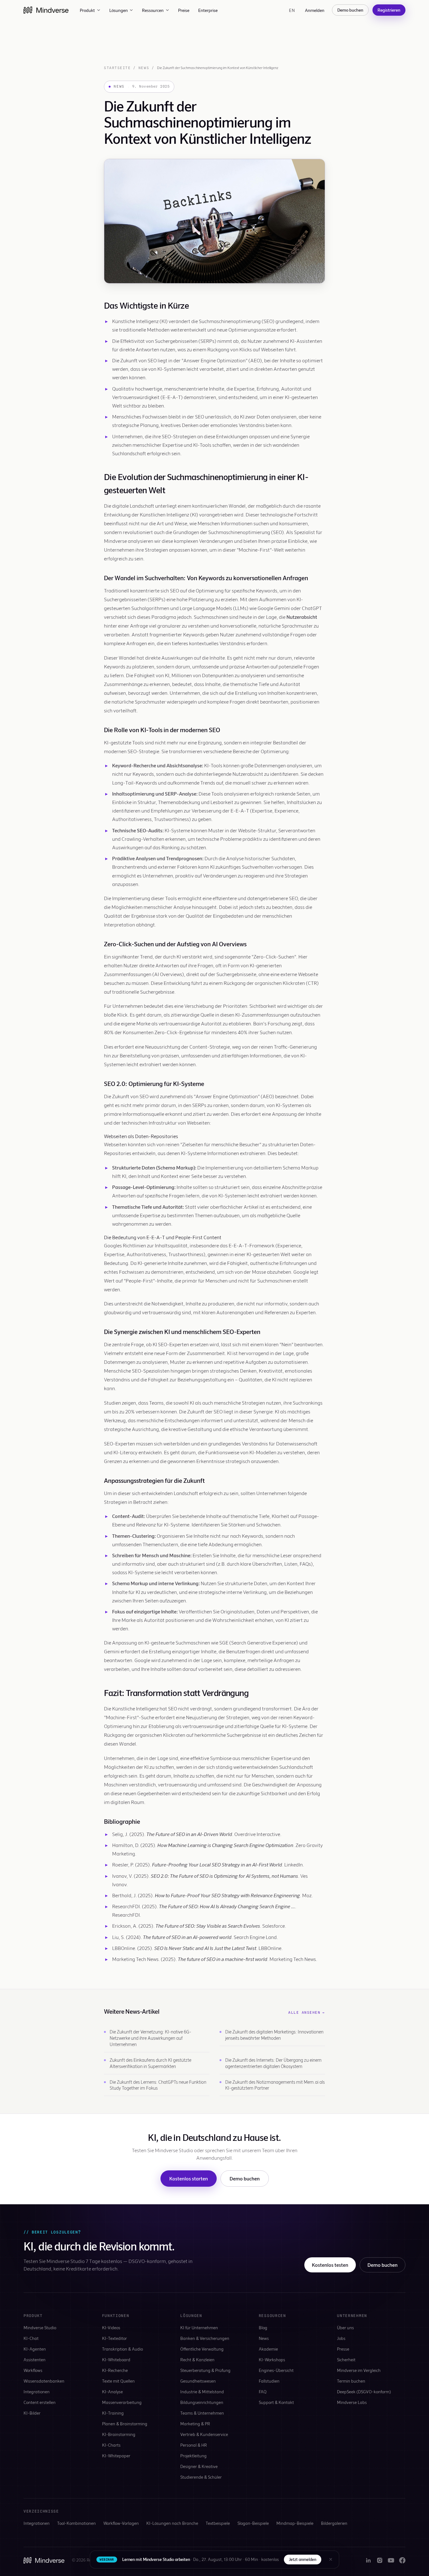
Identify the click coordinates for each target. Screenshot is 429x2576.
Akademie (268, 2349)
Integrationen (37, 2392)
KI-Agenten (35, 2349)
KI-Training (113, 2413)
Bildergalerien (334, 2523)
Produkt (87, 10)
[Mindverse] (46, 10)
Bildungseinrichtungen (202, 2402)
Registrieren (389, 10)
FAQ (263, 2392)
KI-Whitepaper (116, 2456)
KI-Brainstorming (119, 2434)
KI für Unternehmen (199, 2328)
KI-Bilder (32, 2413)
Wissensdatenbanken (44, 2381)
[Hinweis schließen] (331, 2559)
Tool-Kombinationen (76, 2523)
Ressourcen (153, 10)
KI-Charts (111, 2445)
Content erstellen (40, 2402)
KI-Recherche (115, 2370)
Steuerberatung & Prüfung (205, 2370)
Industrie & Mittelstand (202, 2392)
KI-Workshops (272, 2360)
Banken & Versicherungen (205, 2338)
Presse (343, 2349)
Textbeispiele (218, 2523)
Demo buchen (350, 10)
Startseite (117, 68)
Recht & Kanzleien (197, 2360)
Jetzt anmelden (303, 2559)
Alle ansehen (307, 2012)
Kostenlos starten (189, 2178)
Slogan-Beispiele (253, 2523)
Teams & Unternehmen (202, 2413)
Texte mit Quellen (118, 2381)
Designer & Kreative (199, 2466)
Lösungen (119, 10)
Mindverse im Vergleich (359, 2370)
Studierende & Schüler (201, 2477)
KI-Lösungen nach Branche (172, 2523)
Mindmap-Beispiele (295, 2523)
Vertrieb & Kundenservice (204, 2434)
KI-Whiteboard (116, 2360)
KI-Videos (111, 2328)
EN (292, 10)
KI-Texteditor (114, 2338)
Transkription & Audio (122, 2349)
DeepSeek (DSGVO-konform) (364, 2392)
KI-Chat (31, 2338)
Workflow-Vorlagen (121, 2523)
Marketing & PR (195, 2424)
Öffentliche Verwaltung (202, 2349)
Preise (184, 10)
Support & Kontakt (276, 2402)
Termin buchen (351, 2381)
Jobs (341, 2338)
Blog (263, 2328)
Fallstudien (269, 2381)
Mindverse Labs (352, 2402)
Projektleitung (193, 2456)
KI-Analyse (112, 2392)
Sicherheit (346, 2360)
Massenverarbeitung (122, 2402)
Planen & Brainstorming (125, 2424)
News (144, 68)
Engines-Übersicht (276, 2370)
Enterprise (208, 10)
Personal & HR (194, 2445)
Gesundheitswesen (198, 2381)
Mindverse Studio (40, 2328)
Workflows (33, 2370)
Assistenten (35, 2360)
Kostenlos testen (330, 2265)
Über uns (345, 2328)
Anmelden (315, 10)
